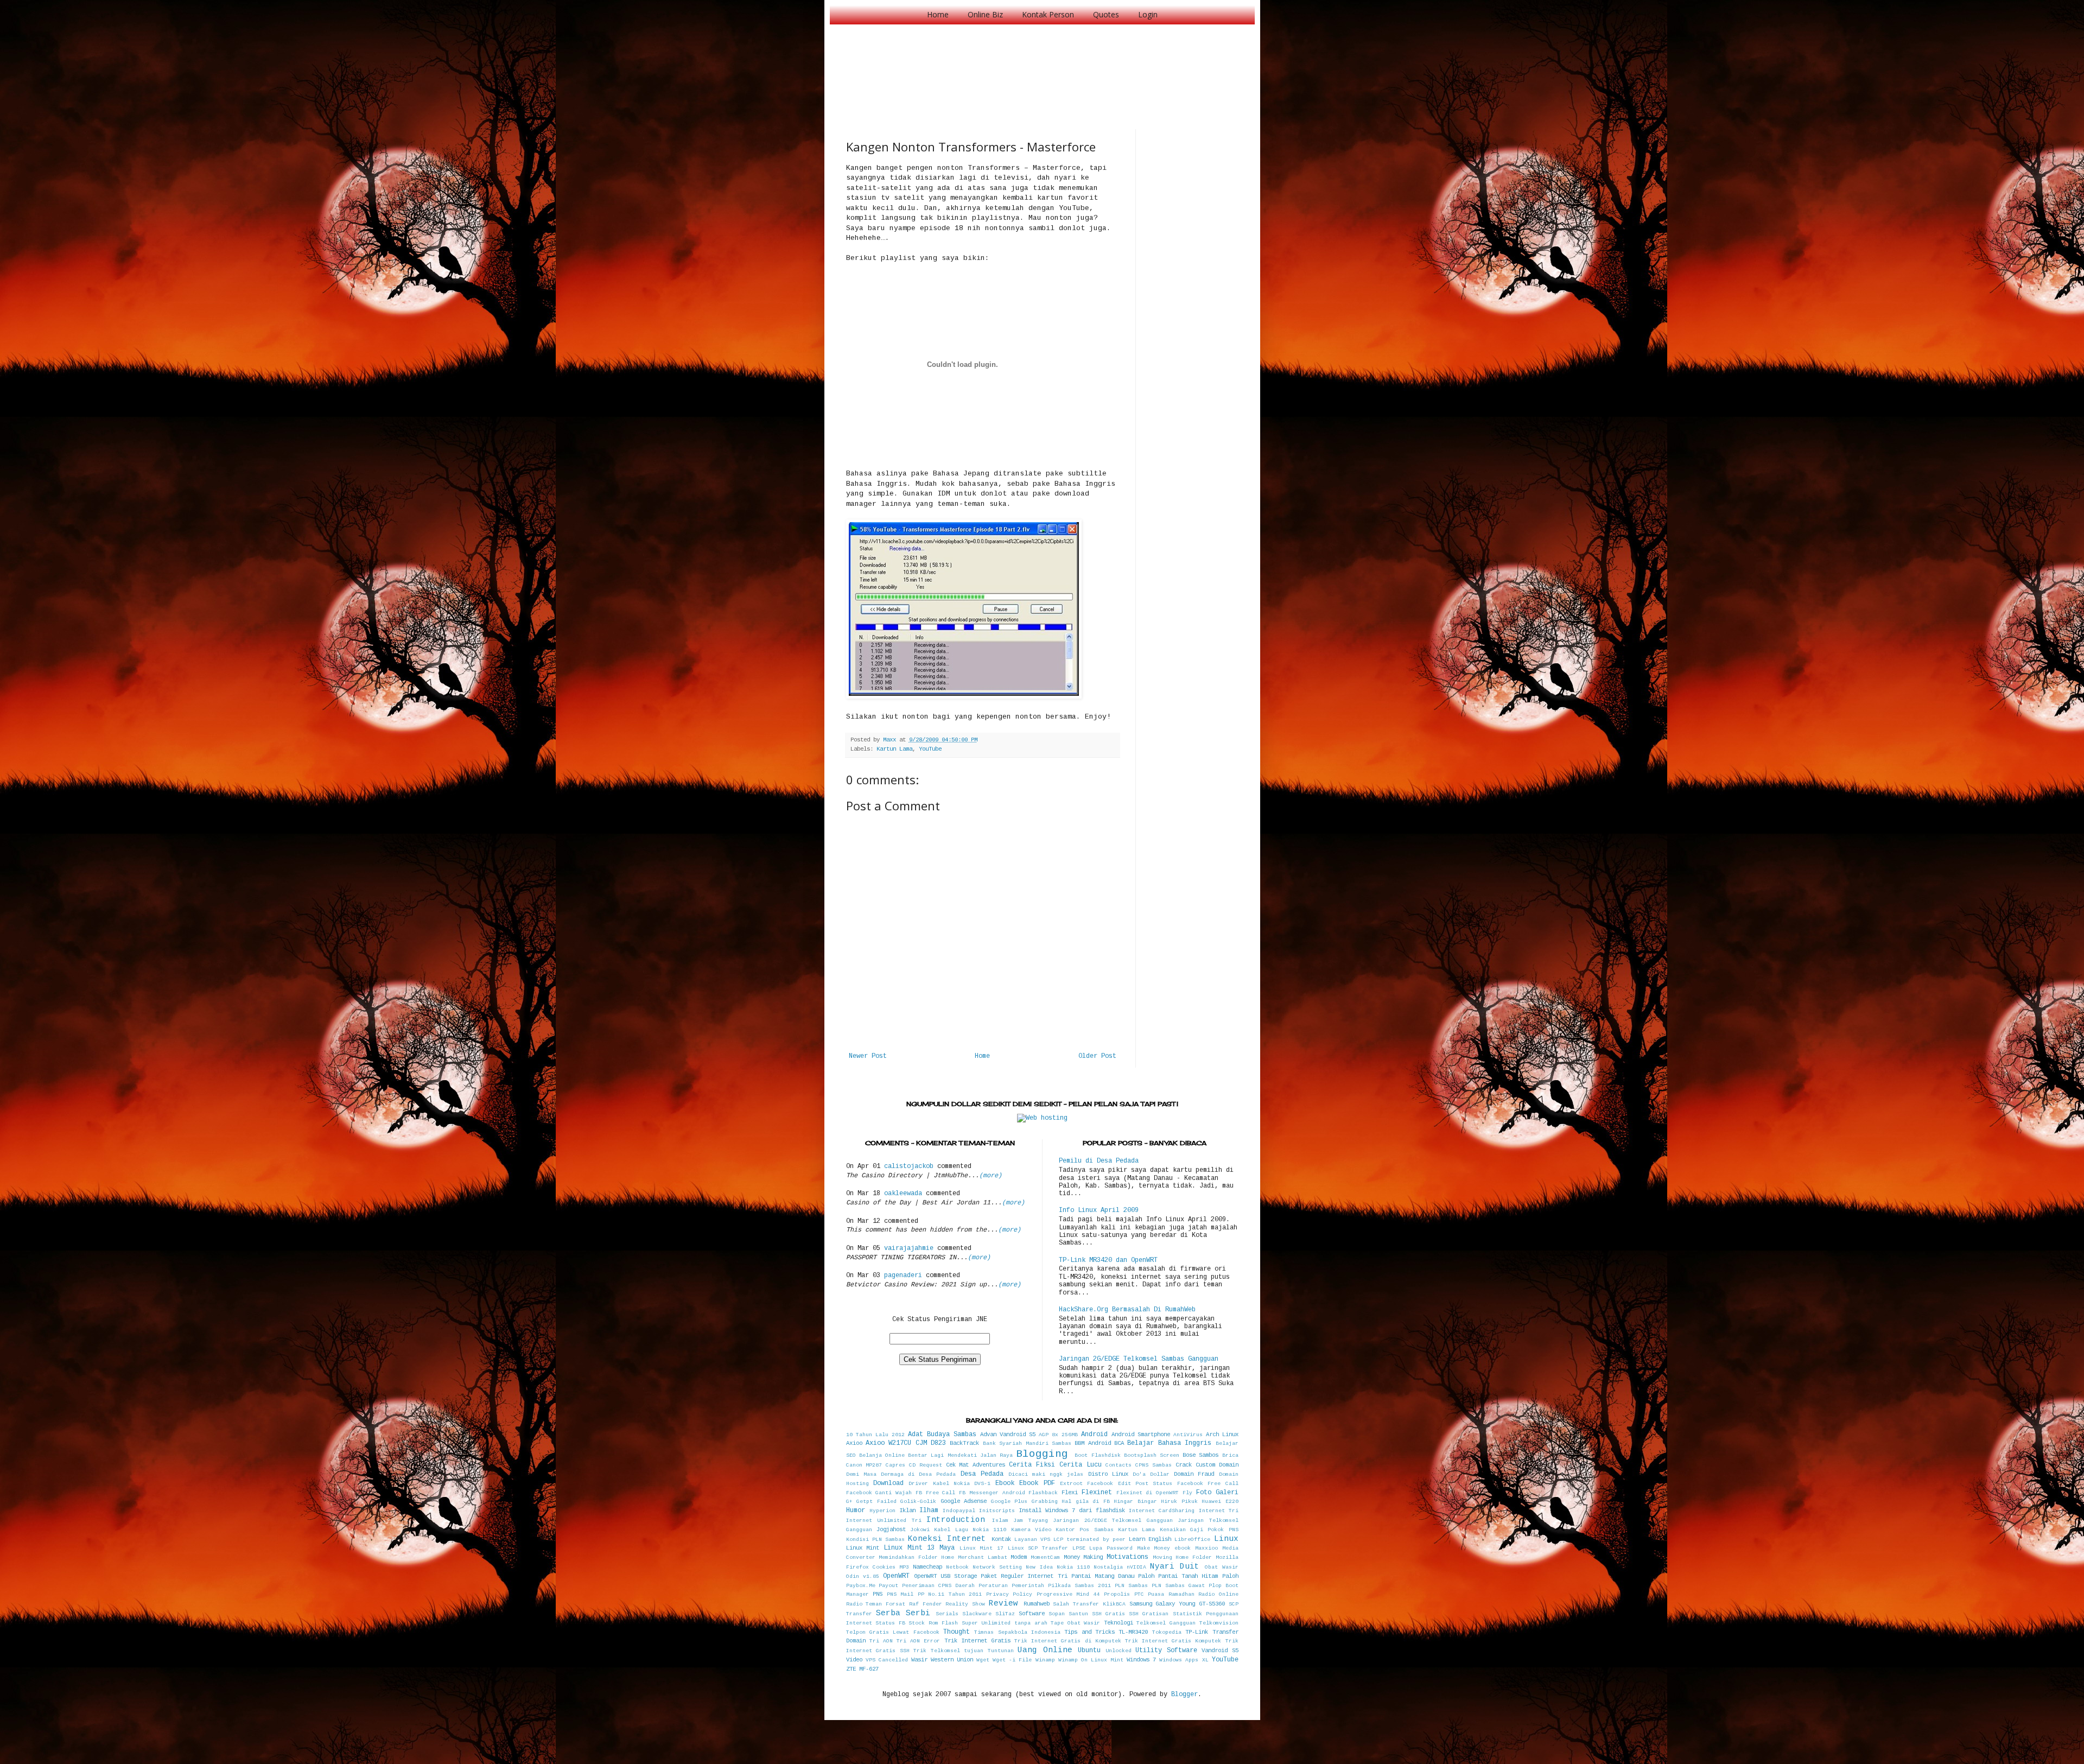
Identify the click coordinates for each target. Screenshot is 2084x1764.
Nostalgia (1108, 1567)
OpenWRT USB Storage (945, 1576)
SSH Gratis (1108, 1614)
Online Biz (985, 14)
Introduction (956, 1520)
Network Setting (997, 1567)
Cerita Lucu (1081, 1465)
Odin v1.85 (863, 1576)
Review (1003, 1603)
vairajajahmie (909, 1248)
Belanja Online (882, 1455)
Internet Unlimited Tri (884, 1521)
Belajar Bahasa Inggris (1169, 1443)
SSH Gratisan (1149, 1614)
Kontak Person (1048, 14)
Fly (1187, 1493)
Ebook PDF (1037, 1483)
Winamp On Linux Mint (1091, 1660)
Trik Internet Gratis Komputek (1173, 1641)
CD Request (926, 1465)
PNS (878, 1594)
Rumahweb (1037, 1604)
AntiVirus (1188, 1435)
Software (1032, 1614)
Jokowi (920, 1530)
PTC (1139, 1594)
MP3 (904, 1567)
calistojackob (909, 1166)
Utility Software (1166, 1651)
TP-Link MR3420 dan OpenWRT (1108, 1260)
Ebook (1005, 1483)
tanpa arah (1031, 1623)
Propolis (1117, 1594)
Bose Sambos (1200, 1455)
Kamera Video (1031, 1530)
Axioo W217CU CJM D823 (906, 1443)
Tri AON (881, 1641)
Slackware (977, 1614)
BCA (1119, 1443)
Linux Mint (863, 1548)
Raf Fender (926, 1604)
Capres (895, 1465)
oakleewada (903, 1194)
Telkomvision (1219, 1623)
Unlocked (1119, 1651)
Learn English (1150, 1539)
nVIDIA (1136, 1567)
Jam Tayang (1031, 1521)
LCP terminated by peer (1089, 1540)
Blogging (1042, 1454)
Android (1094, 1435)
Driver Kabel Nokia (939, 1484)
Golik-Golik (918, 1502)
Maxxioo (1206, 1548)
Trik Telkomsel (937, 1651)
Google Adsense (964, 1501)
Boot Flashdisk (1097, 1455)
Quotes (1106, 14)
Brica (1230, 1455)
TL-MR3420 (1133, 1632)
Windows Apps (1179, 1660)
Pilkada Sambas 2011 (1079, 1586)
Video (854, 1660)
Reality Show (965, 1604)
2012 (898, 1435)
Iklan (907, 1511)
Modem (1019, 1557)
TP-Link (1197, 1632)
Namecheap (927, 1567)
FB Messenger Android (992, 1493)
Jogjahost (891, 1530)
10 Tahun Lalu (867, 1435)
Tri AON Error (918, 1641)
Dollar (1160, 1474)
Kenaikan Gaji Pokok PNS (1199, 1530)
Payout (888, 1586)
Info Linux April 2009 (1099, 1210)
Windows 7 (1141, 1660)
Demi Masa (861, 1474)
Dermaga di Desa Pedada (919, 1474)
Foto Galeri (1217, 1493)
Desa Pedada (982, 1474)
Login (1148, 14)
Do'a (1139, 1474)
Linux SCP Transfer (1038, 1548)
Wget (983, 1660)
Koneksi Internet (947, 1539)
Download (888, 1483)
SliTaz (1005, 1614)
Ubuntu (1089, 1651)
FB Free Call (936, 1493)
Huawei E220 (1220, 1502)
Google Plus (1009, 1502)
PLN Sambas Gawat (1178, 1586)
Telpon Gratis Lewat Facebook (893, 1632)
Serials (947, 1614)
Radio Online (1218, 1594)
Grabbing (1045, 1502)
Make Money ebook (1164, 1548)
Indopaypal (959, 1511)
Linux (1226, 1539)
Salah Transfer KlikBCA (1089, 1604)
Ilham (929, 1511)
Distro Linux (1108, 1474)
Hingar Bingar (1135, 1502)
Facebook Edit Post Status (1130, 1484)
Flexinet (1097, 1493)
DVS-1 (982, 1484)
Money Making (1084, 1557)
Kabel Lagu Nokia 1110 (970, 1530)
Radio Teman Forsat (876, 1604)
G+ (849, 1502)
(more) (990, 1176)
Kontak (1001, 1539)
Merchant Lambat (983, 1557)
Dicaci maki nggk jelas (1046, 1474)
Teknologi (1119, 1623)
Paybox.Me (861, 1586)
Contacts (1119, 1465)
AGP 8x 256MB (1058, 1435)
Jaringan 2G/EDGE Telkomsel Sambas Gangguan (1139, 1359)
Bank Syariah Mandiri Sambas (1027, 1443)
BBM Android (1092, 1443)
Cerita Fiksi (1032, 1465)
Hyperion (882, 1511)
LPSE (1079, 1548)
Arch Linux (1222, 1435)
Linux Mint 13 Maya (919, 1548)
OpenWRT (896, 1576)
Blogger (1184, 1695)
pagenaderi (903, 1276)
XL (1205, 1660)
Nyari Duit (1175, 1566)
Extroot (1071, 1484)
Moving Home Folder (1182, 1557)
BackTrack (964, 1443)
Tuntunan (1001, 1651)
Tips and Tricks (1089, 1632)
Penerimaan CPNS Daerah (938, 1586)
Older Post (1097, 1056)
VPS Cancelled (887, 1660)
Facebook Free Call (1208, 1484)
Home (938, 14)
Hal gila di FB (1086, 1502)
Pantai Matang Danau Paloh (1113, 1576)
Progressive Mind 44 (1068, 1594)
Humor (856, 1511)
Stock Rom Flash (933, 1623)
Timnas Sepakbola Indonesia (1017, 1632)
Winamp (1045, 1660)
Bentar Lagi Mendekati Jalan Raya (960, 1455)
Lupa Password (1111, 1548)
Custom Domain (1217, 1465)
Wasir (919, 1660)
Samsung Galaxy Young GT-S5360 (1177, 1604)
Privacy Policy (1009, 1594)
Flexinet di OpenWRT (1148, 1493)
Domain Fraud (1194, 1474)
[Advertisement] (1044, 65)
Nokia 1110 (1073, 1567)
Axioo (854, 1443)
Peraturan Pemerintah (1011, 1586)
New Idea (1039, 1567)
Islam (1000, 1521)
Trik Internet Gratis (977, 1641)
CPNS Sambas (1154, 1465)
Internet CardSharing (1162, 1511)
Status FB (890, 1623)
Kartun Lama (894, 749)
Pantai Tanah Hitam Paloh (1198, 1576)
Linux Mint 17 (981, 1548)
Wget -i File (1012, 1660)
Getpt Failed (876, 1502)
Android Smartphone (1141, 1435)
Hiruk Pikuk (1179, 1502)
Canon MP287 (864, 1465)
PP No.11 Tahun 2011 (950, 1594)
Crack (1184, 1465)
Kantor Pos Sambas (1085, 1530)
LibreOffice (1192, 1540)
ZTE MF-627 (862, 1669)
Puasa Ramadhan (1171, 1594)
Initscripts (997, 1511)
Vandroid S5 (1220, 1651)
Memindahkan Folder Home (916, 1557)
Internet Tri (1219, 1511)
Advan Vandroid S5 (1008, 1435)
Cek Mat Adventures (976, 1465)
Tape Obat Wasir (1075, 1623)
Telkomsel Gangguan (1166, 1623)
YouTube (930, 749)
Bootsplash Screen (1152, 1455)
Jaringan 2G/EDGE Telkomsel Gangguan (1113, 1521)
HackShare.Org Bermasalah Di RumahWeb (1127, 1310)
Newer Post (868, 1056)
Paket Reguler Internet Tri (1024, 1576)
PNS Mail (900, 1594)
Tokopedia (1167, 1632)
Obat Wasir (1221, 1567)
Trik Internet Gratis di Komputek (1068, 1641)
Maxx (891, 740)
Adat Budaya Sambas (942, 1435)
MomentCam (1045, 1557)
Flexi (1070, 1493)
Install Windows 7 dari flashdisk (1072, 1511)
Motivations (1127, 1557)
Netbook (957, 1567)
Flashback (1043, 1493)
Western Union (952, 1660)
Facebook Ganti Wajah (879, 1493)
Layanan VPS (1032, 1540)
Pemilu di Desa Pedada (1099, 1161)
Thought (957, 1632)
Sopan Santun (1068, 1614)
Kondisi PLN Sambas (875, 1540)
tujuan (974, 1651)
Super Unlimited (986, 1623)
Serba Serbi (903, 1613)
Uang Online (1045, 1650)
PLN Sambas (1131, 1586)
